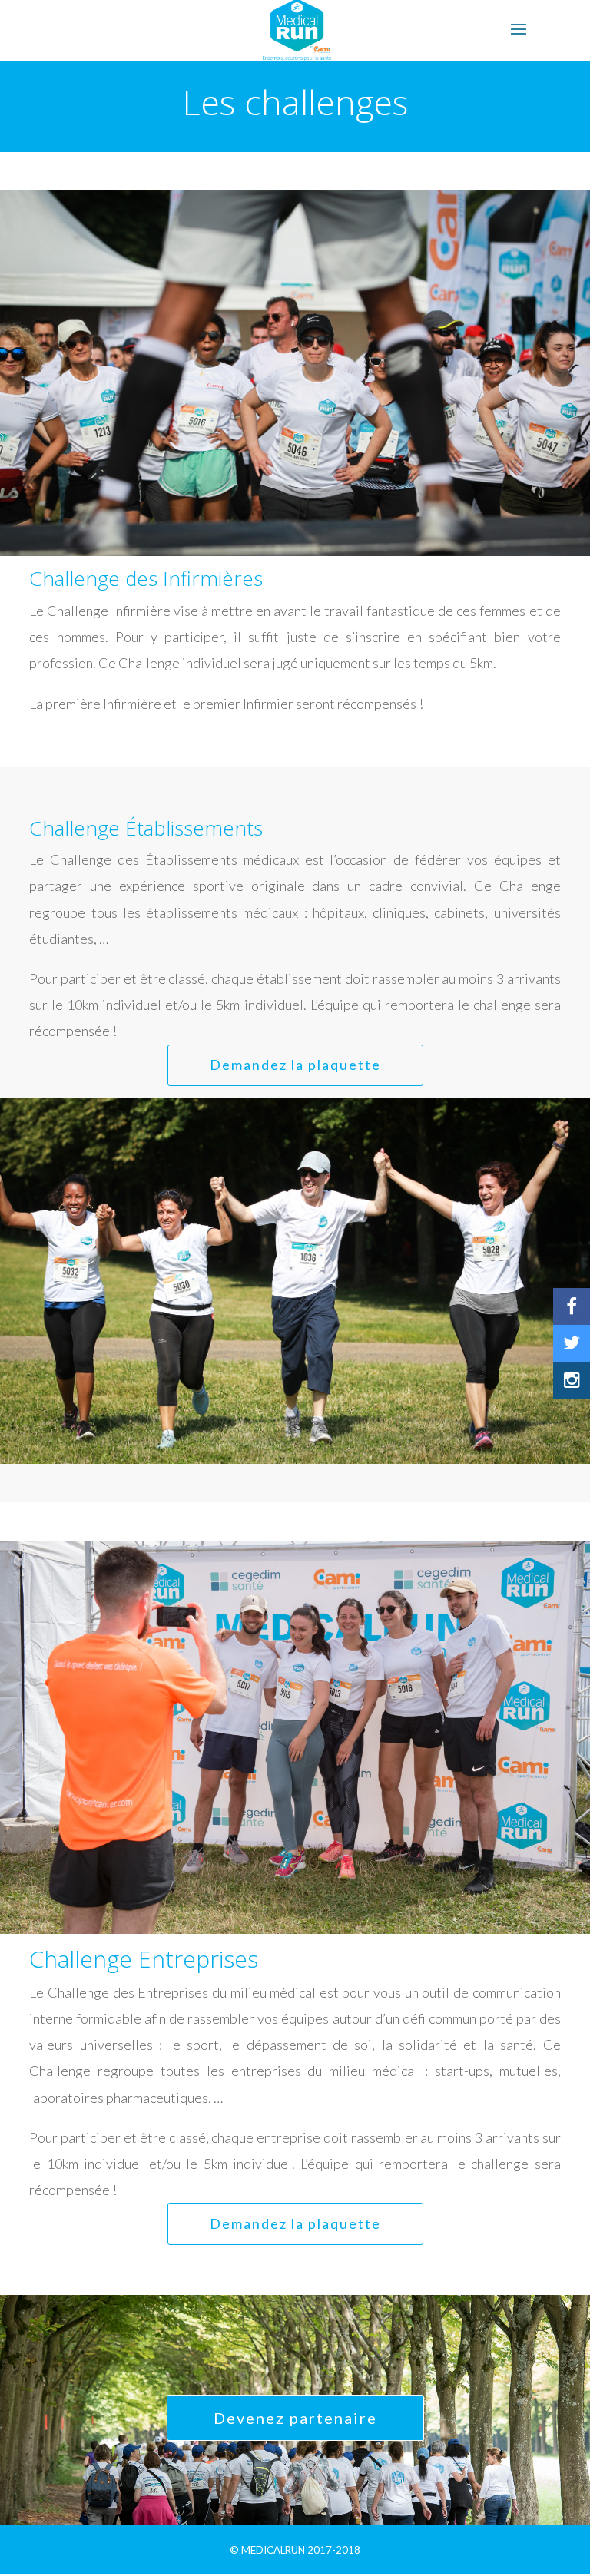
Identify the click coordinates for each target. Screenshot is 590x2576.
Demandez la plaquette (295, 1065)
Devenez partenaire (295, 2418)
